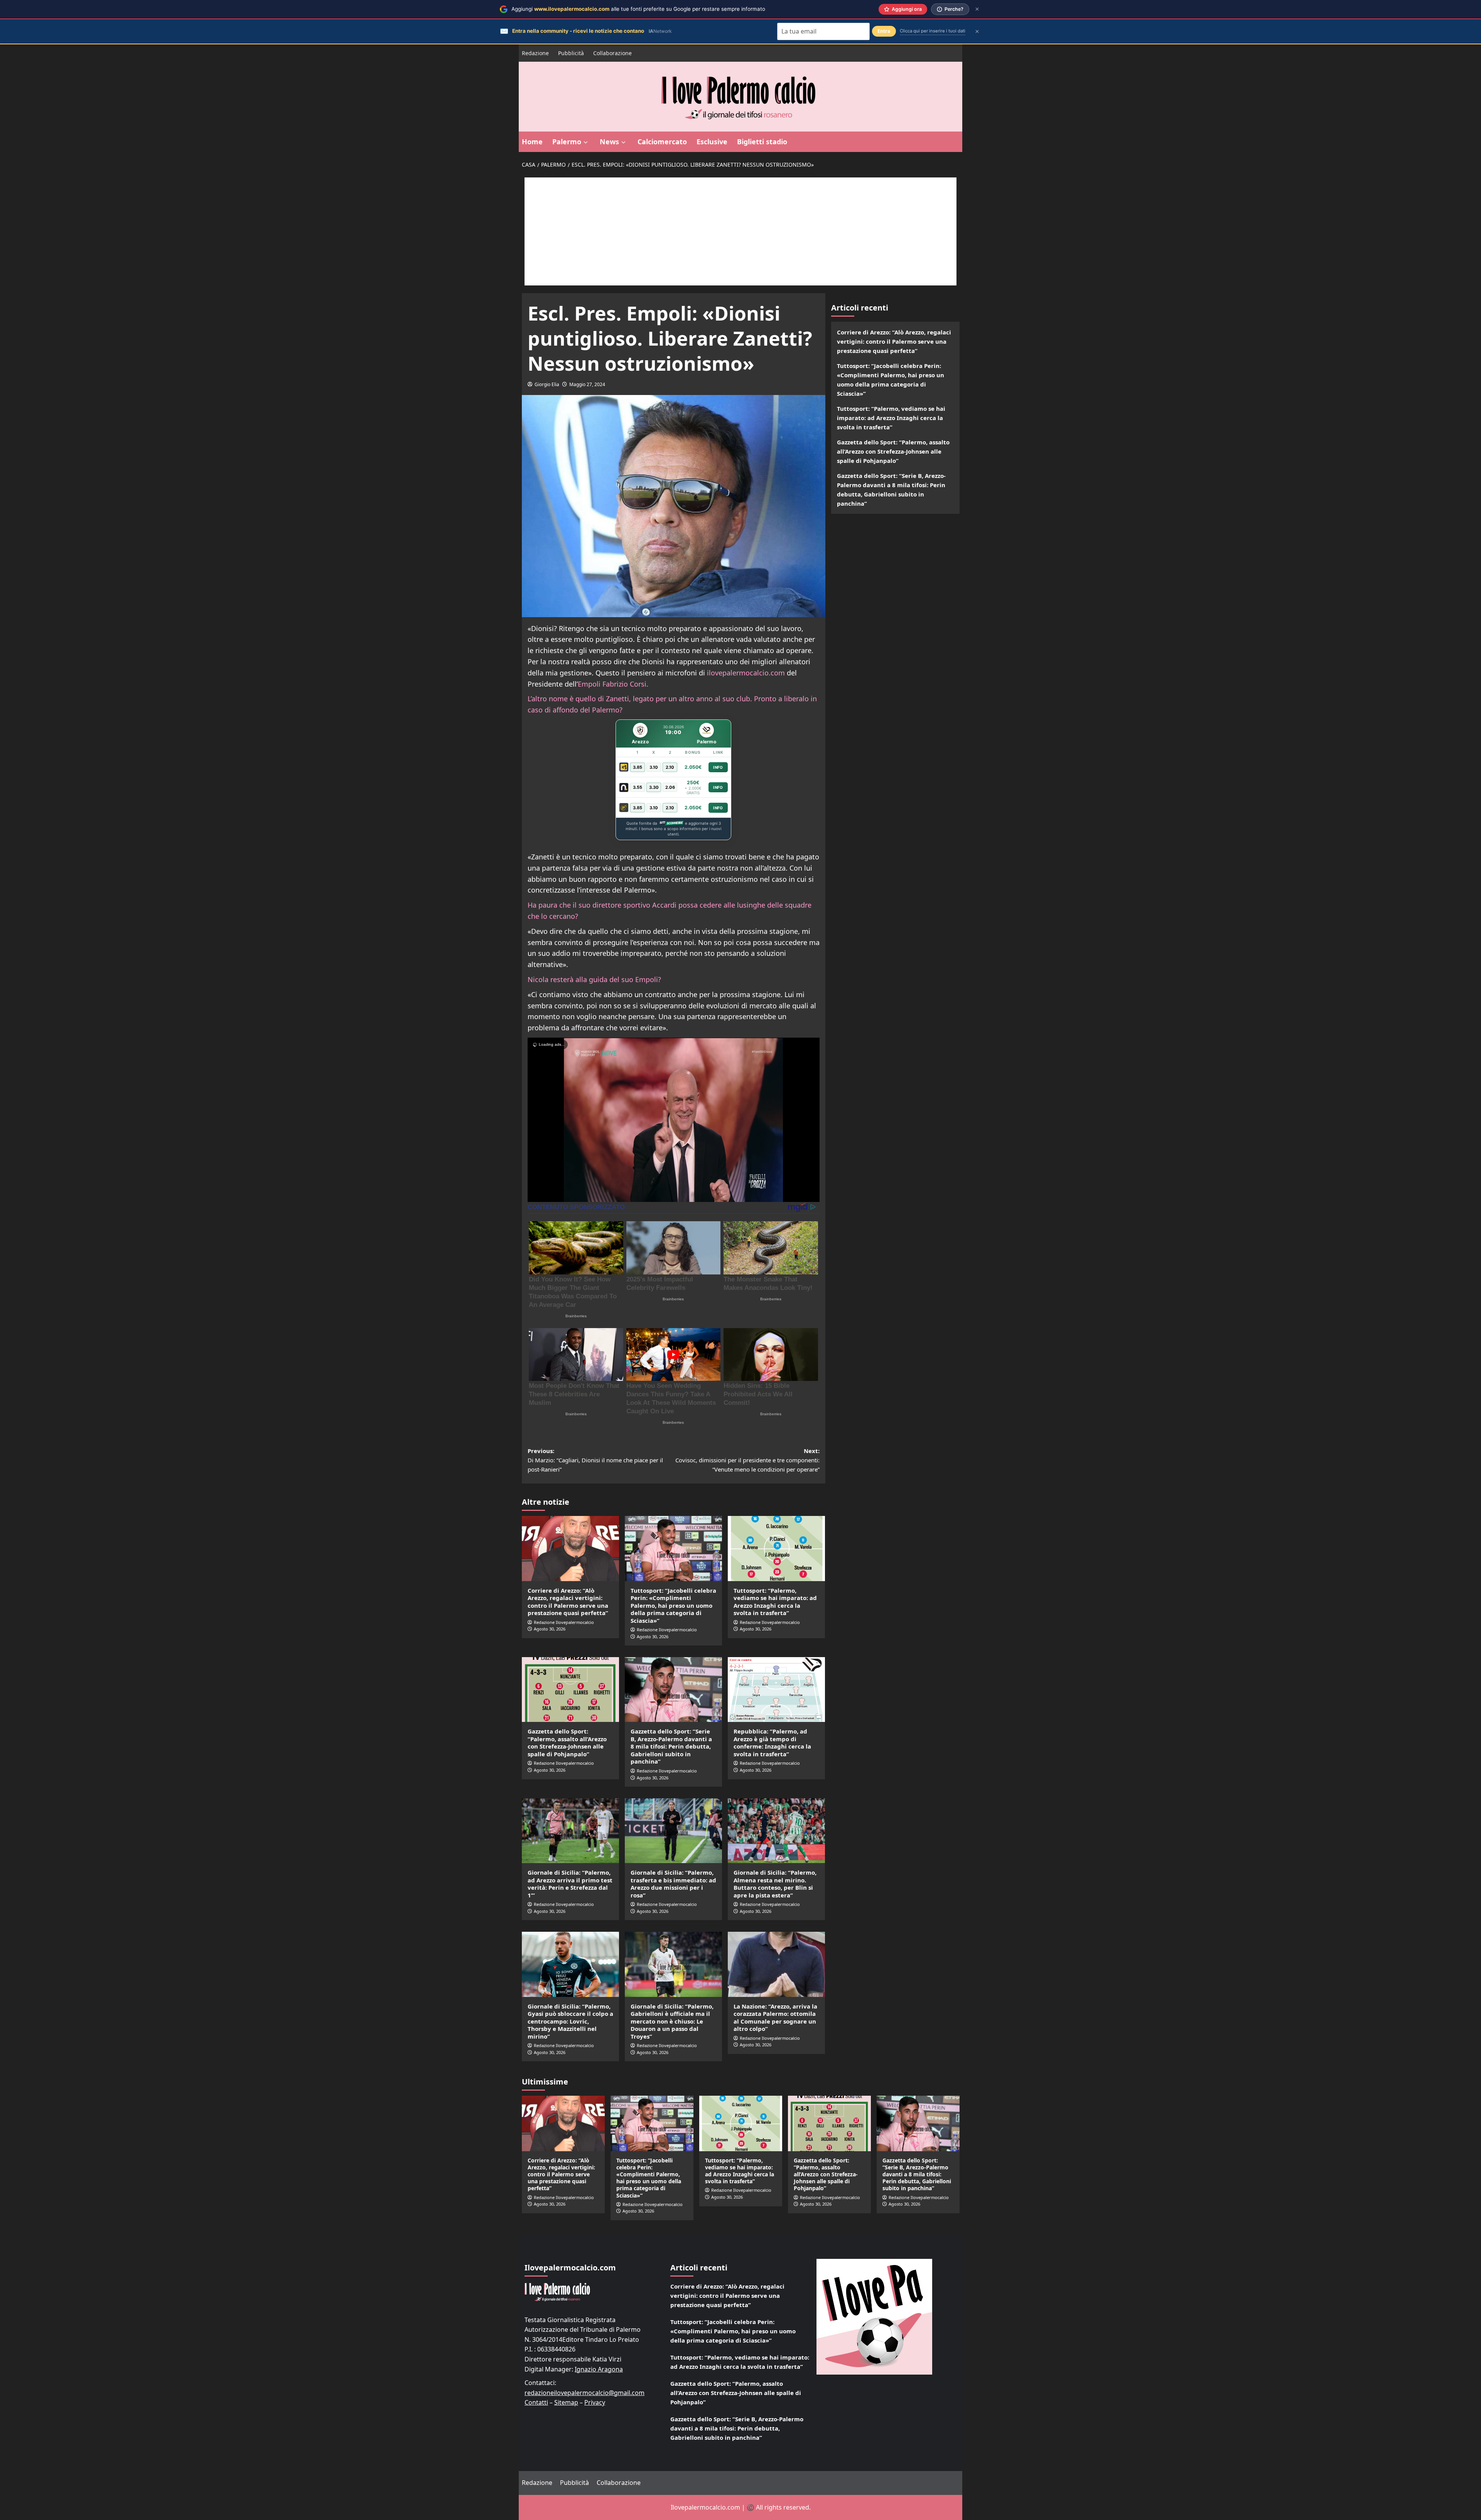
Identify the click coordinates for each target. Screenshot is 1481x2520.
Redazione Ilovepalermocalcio (564, 1622)
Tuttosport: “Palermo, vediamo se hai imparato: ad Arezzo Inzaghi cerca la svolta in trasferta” (775, 1602)
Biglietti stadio (762, 142)
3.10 (654, 767)
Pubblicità (571, 53)
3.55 (638, 787)
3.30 (654, 787)
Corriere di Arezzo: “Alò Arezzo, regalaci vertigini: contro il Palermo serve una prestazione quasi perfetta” (568, 1602)
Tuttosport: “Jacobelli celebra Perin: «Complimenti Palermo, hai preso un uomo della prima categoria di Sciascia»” (673, 1605)
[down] (586, 142)
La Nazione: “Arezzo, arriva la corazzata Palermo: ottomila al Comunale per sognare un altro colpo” (775, 2018)
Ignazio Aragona (599, 2369)
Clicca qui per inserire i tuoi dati (933, 31)
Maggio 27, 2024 (587, 384)
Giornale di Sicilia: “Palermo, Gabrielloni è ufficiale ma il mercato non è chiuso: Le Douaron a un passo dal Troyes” (672, 2021)
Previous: (595, 1460)
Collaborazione (612, 53)
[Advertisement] (740, 231)
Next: (747, 1460)
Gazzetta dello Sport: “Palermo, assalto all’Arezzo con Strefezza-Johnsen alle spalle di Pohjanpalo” (567, 1743)
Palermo (567, 142)
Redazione (535, 53)
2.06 (670, 787)
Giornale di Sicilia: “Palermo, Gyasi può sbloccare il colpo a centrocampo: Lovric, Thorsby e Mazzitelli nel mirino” (570, 2021)
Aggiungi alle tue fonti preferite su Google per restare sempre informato (638, 9)
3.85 (638, 767)
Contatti (536, 2402)
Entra (884, 31)
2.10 (670, 767)
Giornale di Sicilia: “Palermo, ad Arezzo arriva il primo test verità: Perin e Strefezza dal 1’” (570, 1884)
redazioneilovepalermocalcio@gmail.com (584, 2393)
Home (532, 142)
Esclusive (712, 142)
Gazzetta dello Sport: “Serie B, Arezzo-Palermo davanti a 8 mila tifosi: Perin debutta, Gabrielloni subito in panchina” (671, 1746)
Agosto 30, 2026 (550, 1629)
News (609, 142)
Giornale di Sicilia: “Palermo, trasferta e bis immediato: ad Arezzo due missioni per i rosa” (673, 1884)
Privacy (595, 2402)
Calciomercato (662, 142)
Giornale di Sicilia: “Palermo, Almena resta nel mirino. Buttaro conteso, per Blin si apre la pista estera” (775, 1884)
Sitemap (566, 2402)
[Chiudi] (977, 9)
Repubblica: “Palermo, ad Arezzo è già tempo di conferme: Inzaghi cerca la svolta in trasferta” (772, 1743)
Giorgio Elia (547, 384)
